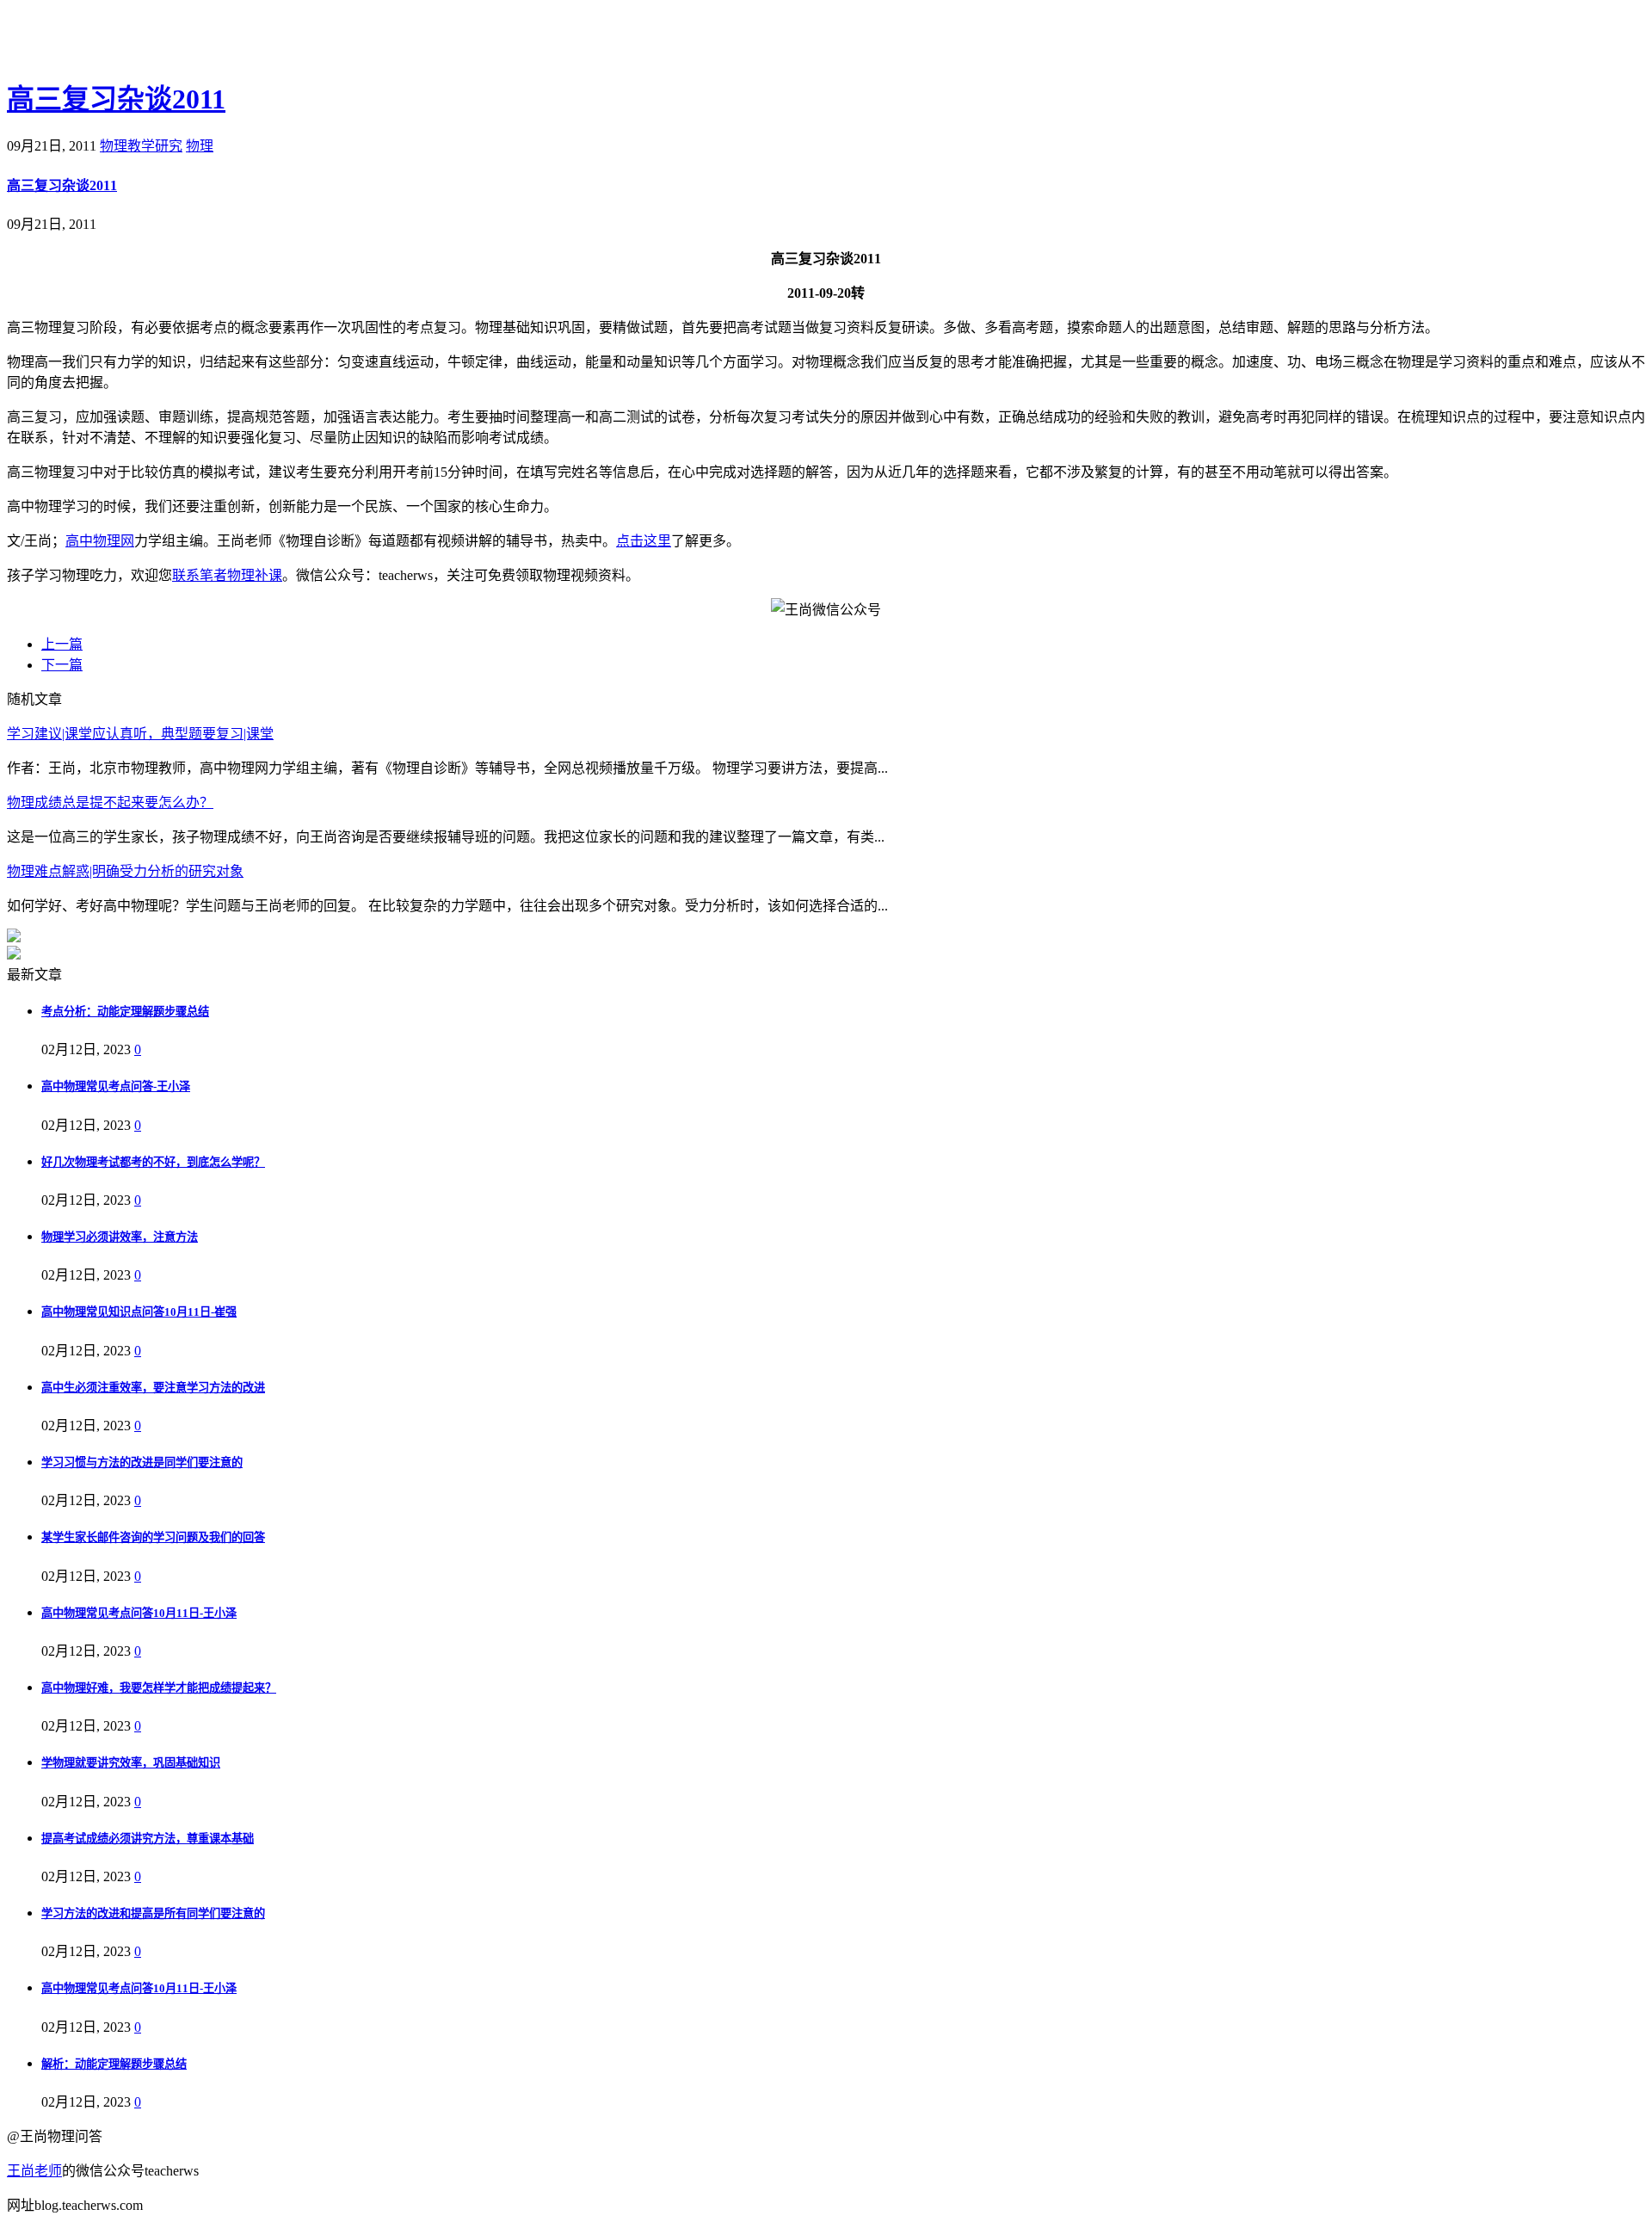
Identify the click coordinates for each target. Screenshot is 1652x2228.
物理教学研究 (141, 146)
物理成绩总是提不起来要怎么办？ (110, 802)
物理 (200, 146)
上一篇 (62, 644)
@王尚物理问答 (102, 40)
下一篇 (62, 665)
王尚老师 (34, 2171)
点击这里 (644, 541)
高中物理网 (100, 541)
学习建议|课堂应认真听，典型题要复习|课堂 (140, 734)
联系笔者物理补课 (227, 575)
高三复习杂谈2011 (116, 99)
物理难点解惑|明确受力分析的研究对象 (125, 871)
